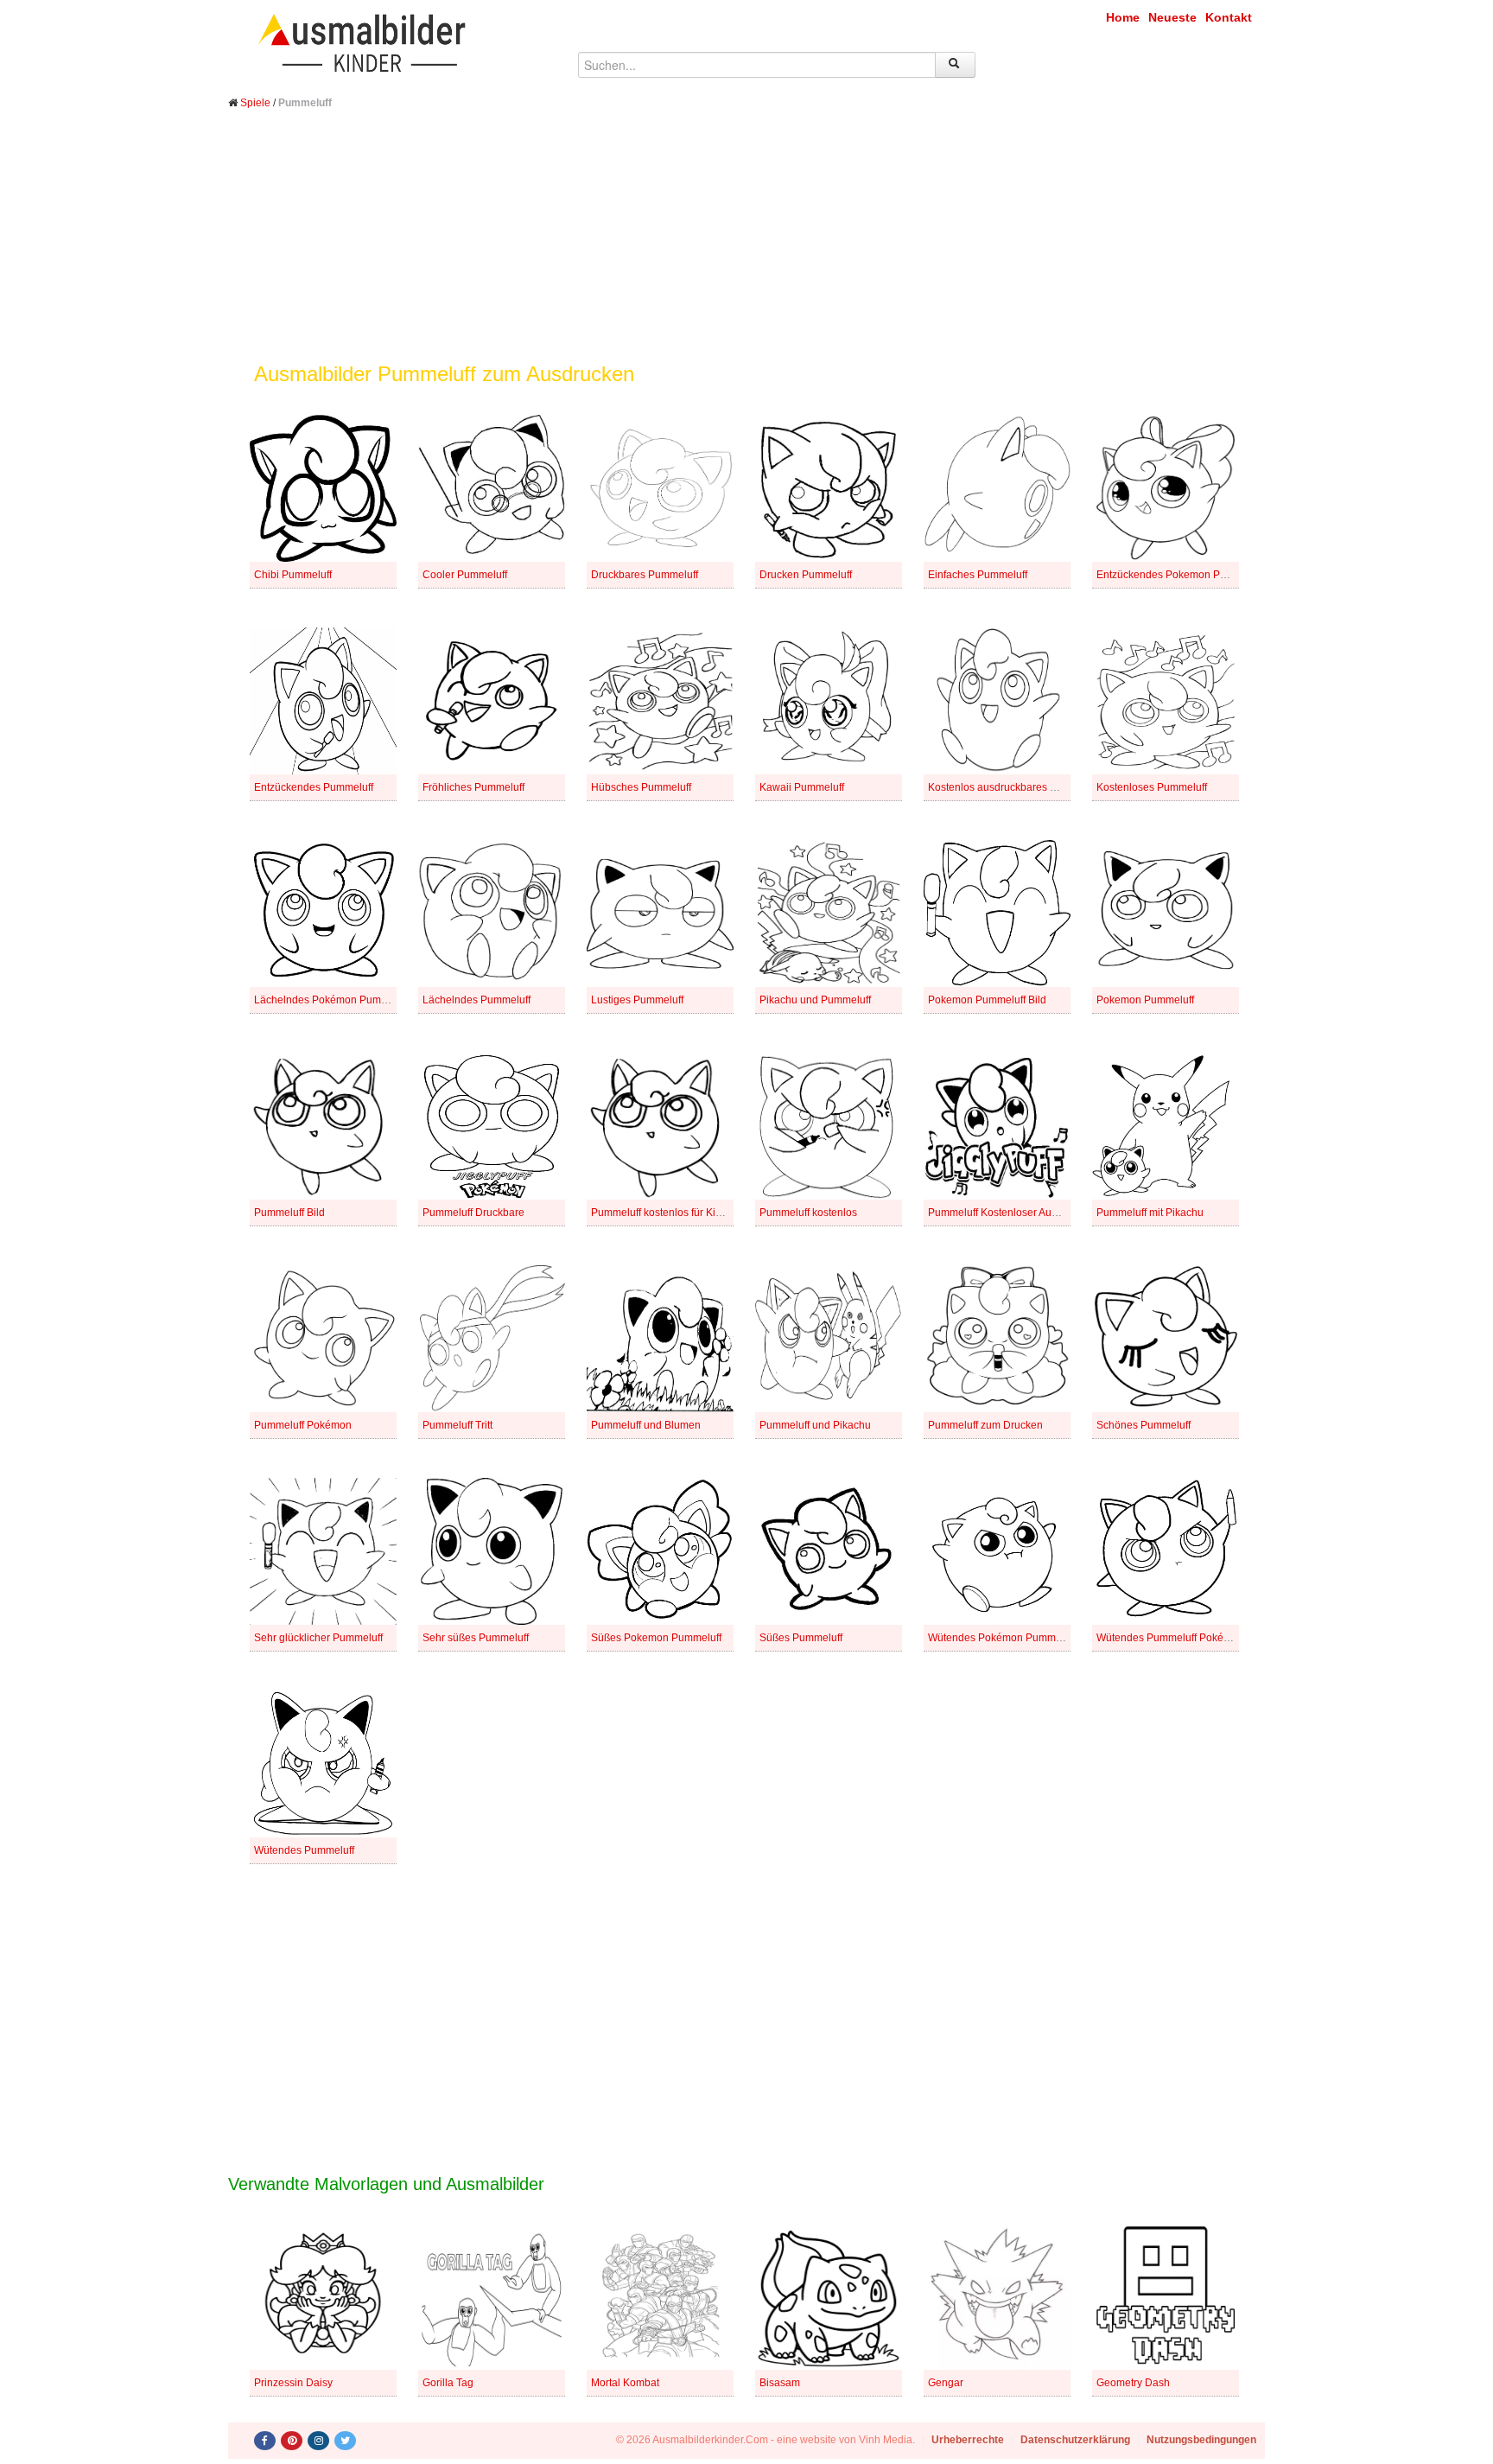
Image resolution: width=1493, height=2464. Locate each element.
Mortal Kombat (625, 2383)
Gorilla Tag (448, 2383)
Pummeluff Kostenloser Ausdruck (1005, 1213)
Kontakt (1229, 17)
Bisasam (780, 2383)
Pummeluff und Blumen (646, 1425)
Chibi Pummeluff (293, 575)
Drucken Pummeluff (806, 575)
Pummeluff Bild (289, 1213)
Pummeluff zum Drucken (985, 1425)
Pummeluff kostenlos (808, 1213)
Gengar (946, 2383)
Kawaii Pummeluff (802, 787)
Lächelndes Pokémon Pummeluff (332, 1000)
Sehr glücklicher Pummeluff (318, 1638)
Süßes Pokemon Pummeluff (656, 1638)
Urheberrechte (968, 2440)
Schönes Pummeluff (1144, 1425)
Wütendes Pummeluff (304, 1850)
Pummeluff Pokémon (303, 1425)
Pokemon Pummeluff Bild (987, 1000)
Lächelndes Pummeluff (476, 1000)
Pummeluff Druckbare (473, 1213)
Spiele (255, 103)
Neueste (1172, 17)
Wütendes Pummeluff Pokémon (1170, 1638)
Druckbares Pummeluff (645, 575)
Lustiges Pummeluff (637, 1000)
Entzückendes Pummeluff (314, 787)
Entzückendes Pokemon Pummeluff (1180, 575)
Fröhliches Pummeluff (473, 787)
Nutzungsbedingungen (1201, 2440)
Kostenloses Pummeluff (1152, 787)
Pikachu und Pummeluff (815, 1000)
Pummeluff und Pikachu (815, 1425)
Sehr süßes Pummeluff (476, 1638)
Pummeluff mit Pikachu (1150, 1213)
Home (1123, 17)
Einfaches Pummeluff (978, 575)
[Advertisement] (746, 249)
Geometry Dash (1133, 2383)
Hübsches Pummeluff (641, 787)
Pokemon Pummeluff (1145, 1000)
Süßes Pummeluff (801, 1638)
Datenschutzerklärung (1075, 2440)
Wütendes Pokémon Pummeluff (1002, 1638)
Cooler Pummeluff (465, 575)
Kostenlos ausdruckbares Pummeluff (1014, 787)
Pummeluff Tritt (457, 1425)
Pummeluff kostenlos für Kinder (664, 1213)
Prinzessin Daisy (293, 2383)
